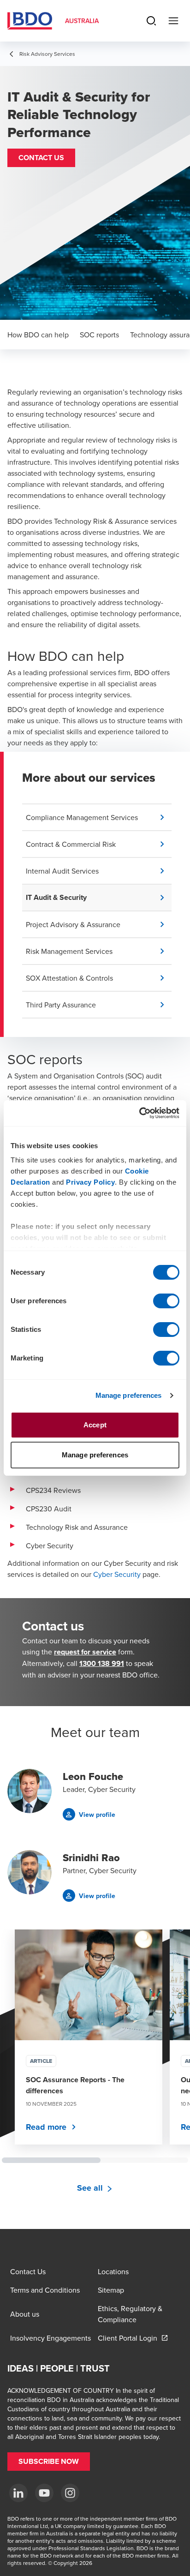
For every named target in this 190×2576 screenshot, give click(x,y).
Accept (95, 1425)
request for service (85, 1652)
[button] (41, 158)
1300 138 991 (102, 1663)
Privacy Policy (90, 1182)
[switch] (166, 1301)
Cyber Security (117, 1574)
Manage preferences (129, 1395)
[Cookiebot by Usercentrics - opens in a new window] (139, 1113)
